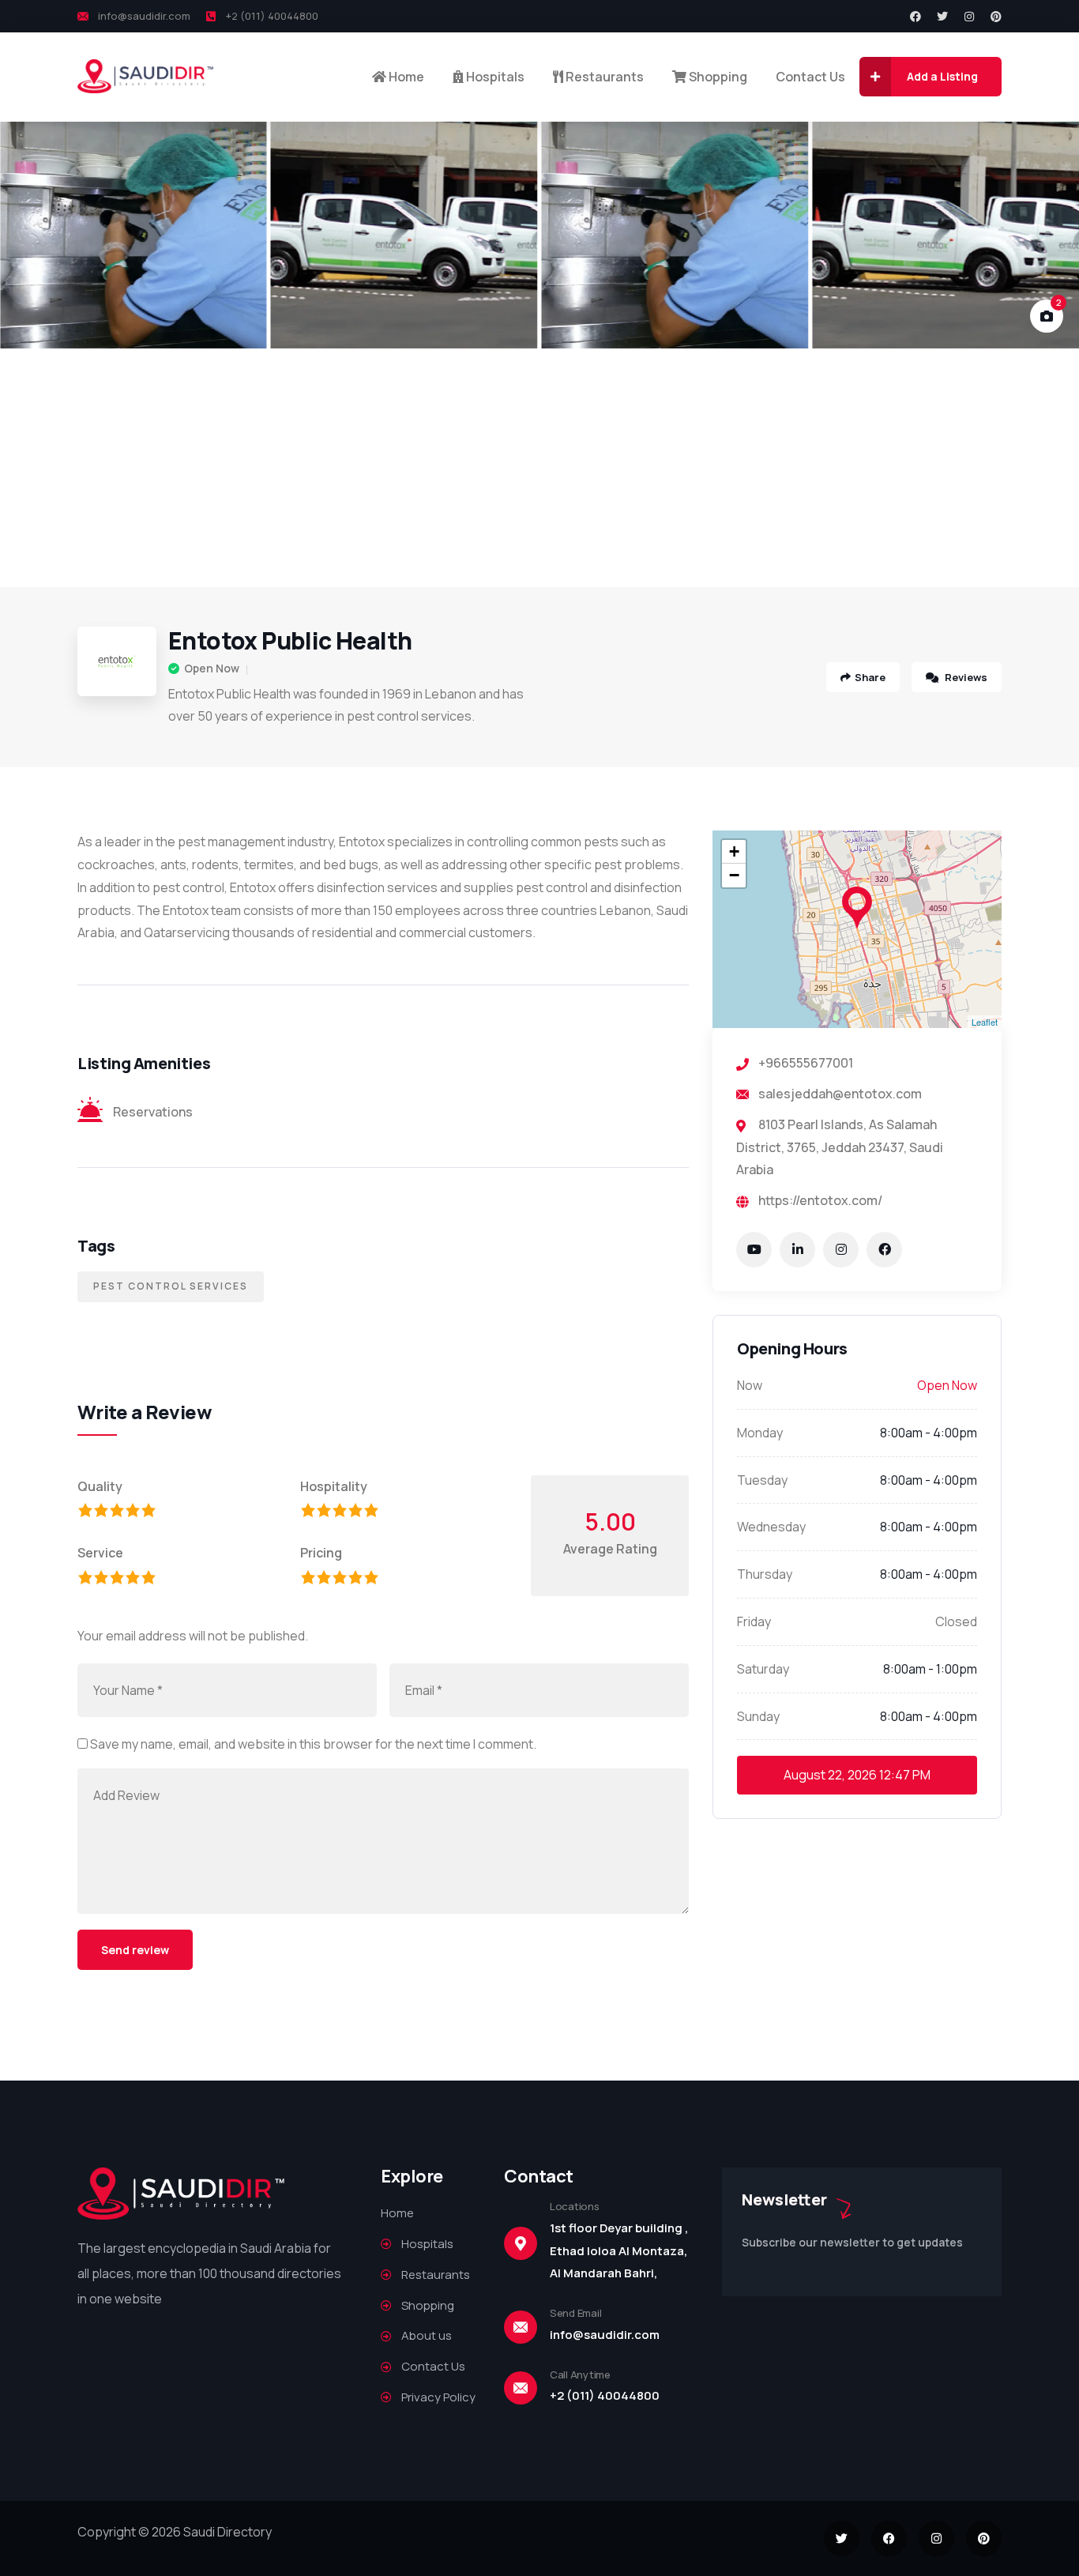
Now (750, 1385)
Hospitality (334, 1486)
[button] (1048, 235)
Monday (760, 1433)
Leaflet (985, 1022)
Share (870, 677)
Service (100, 1553)
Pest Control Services (171, 1286)
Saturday (763, 1669)
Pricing (321, 1553)
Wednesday (771, 1527)
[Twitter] (942, 17)
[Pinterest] (996, 17)
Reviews (965, 677)
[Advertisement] (539, 469)
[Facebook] (915, 17)
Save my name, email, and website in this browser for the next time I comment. (313, 1744)
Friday (754, 1621)
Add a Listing (942, 76)
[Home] (146, 76)
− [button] (734, 875)
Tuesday (762, 1480)
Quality (100, 1486)
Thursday (765, 1574)
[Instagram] (969, 17)
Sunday (758, 1716)
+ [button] (734, 851)
